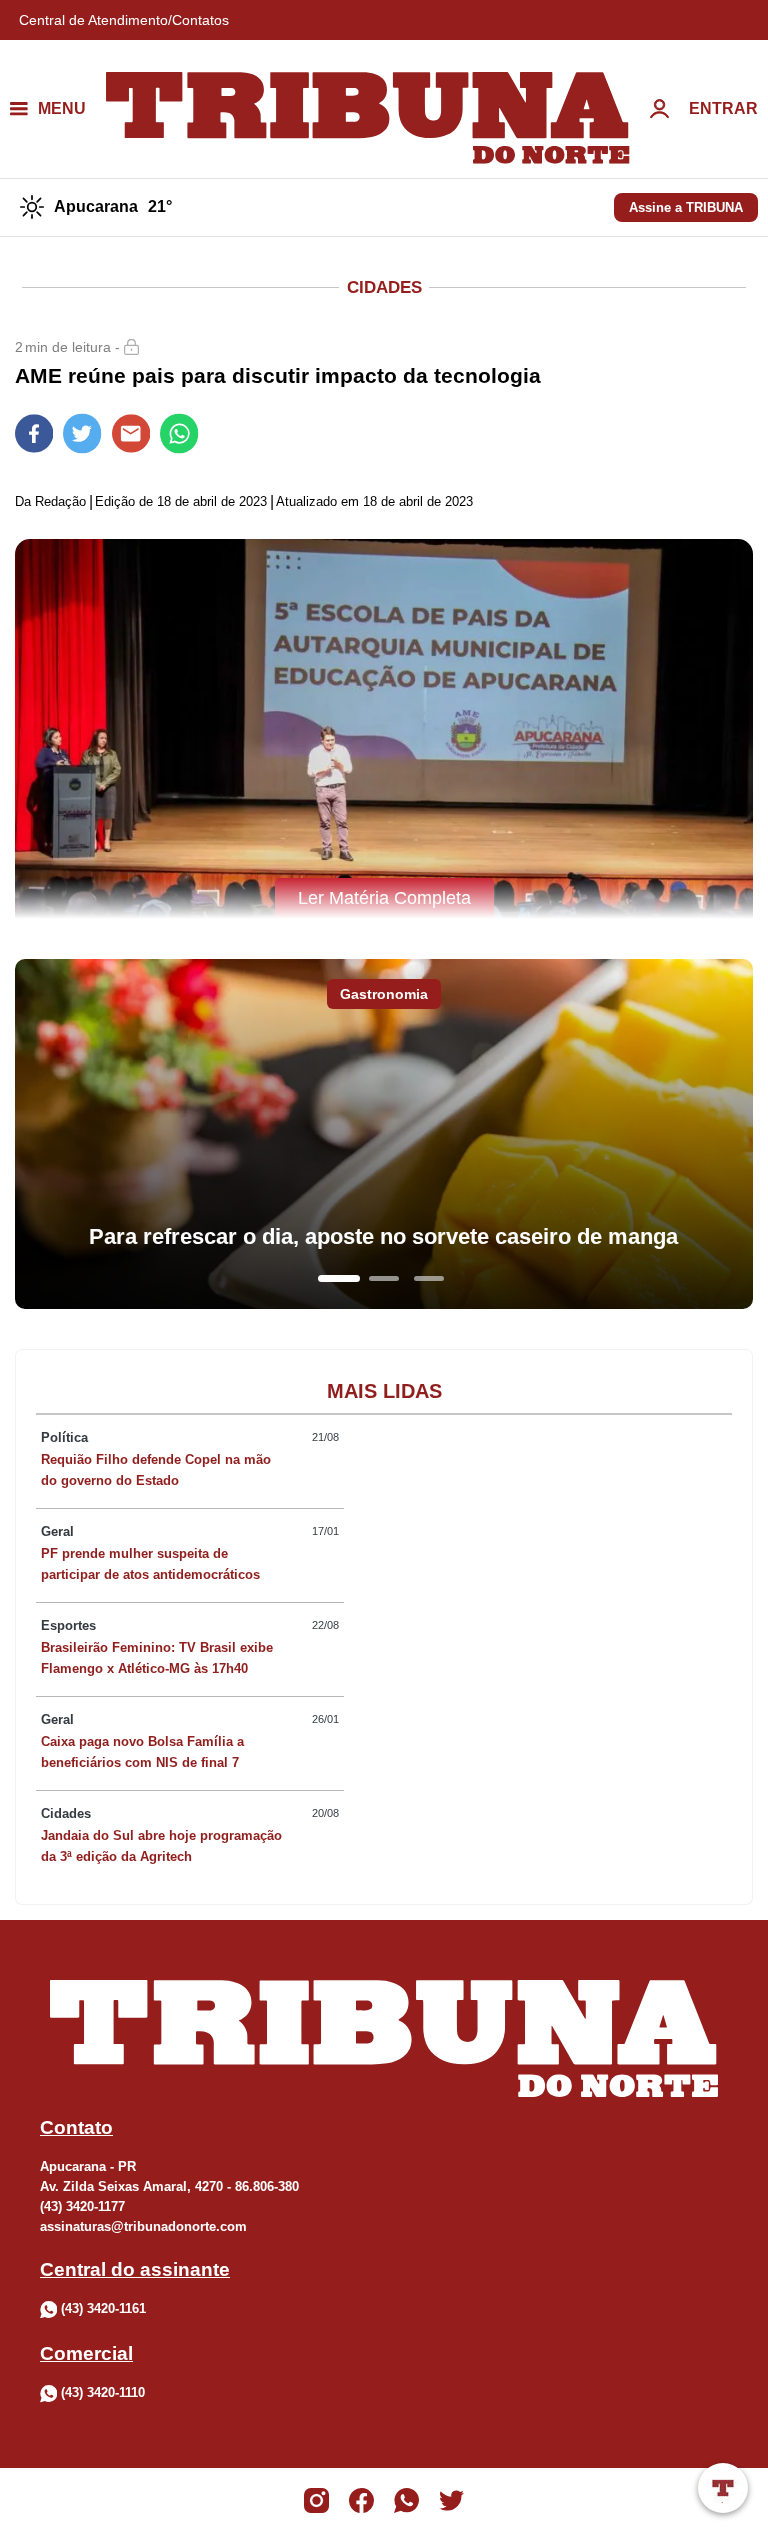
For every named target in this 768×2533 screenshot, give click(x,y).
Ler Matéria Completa (384, 898)
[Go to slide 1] (339, 1278)
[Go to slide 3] (429, 1278)
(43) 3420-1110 (103, 2392)
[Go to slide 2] (384, 1278)
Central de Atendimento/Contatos (124, 20)
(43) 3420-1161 (103, 2308)
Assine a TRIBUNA (686, 207)
